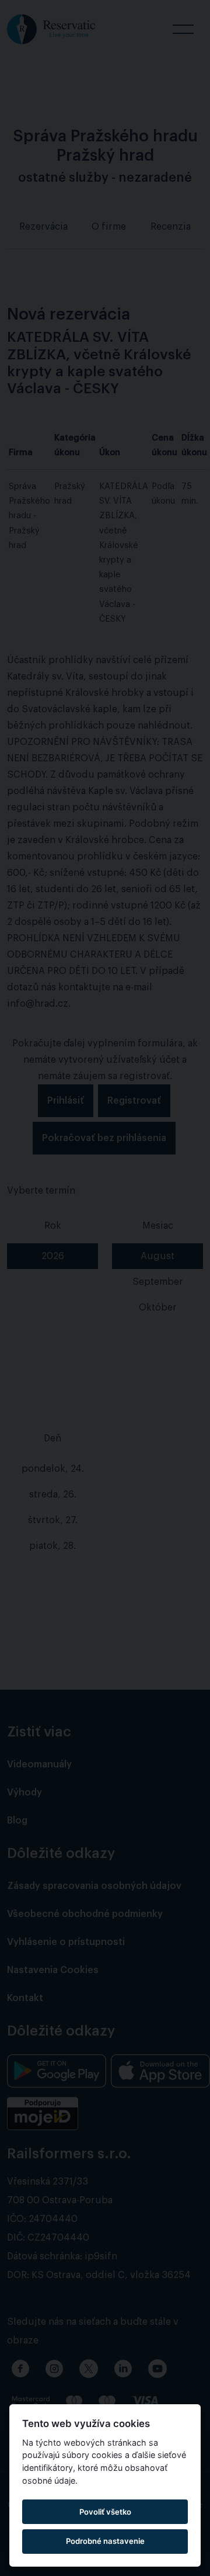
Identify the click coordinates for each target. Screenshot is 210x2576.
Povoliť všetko (105, 2512)
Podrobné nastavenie (105, 2541)
